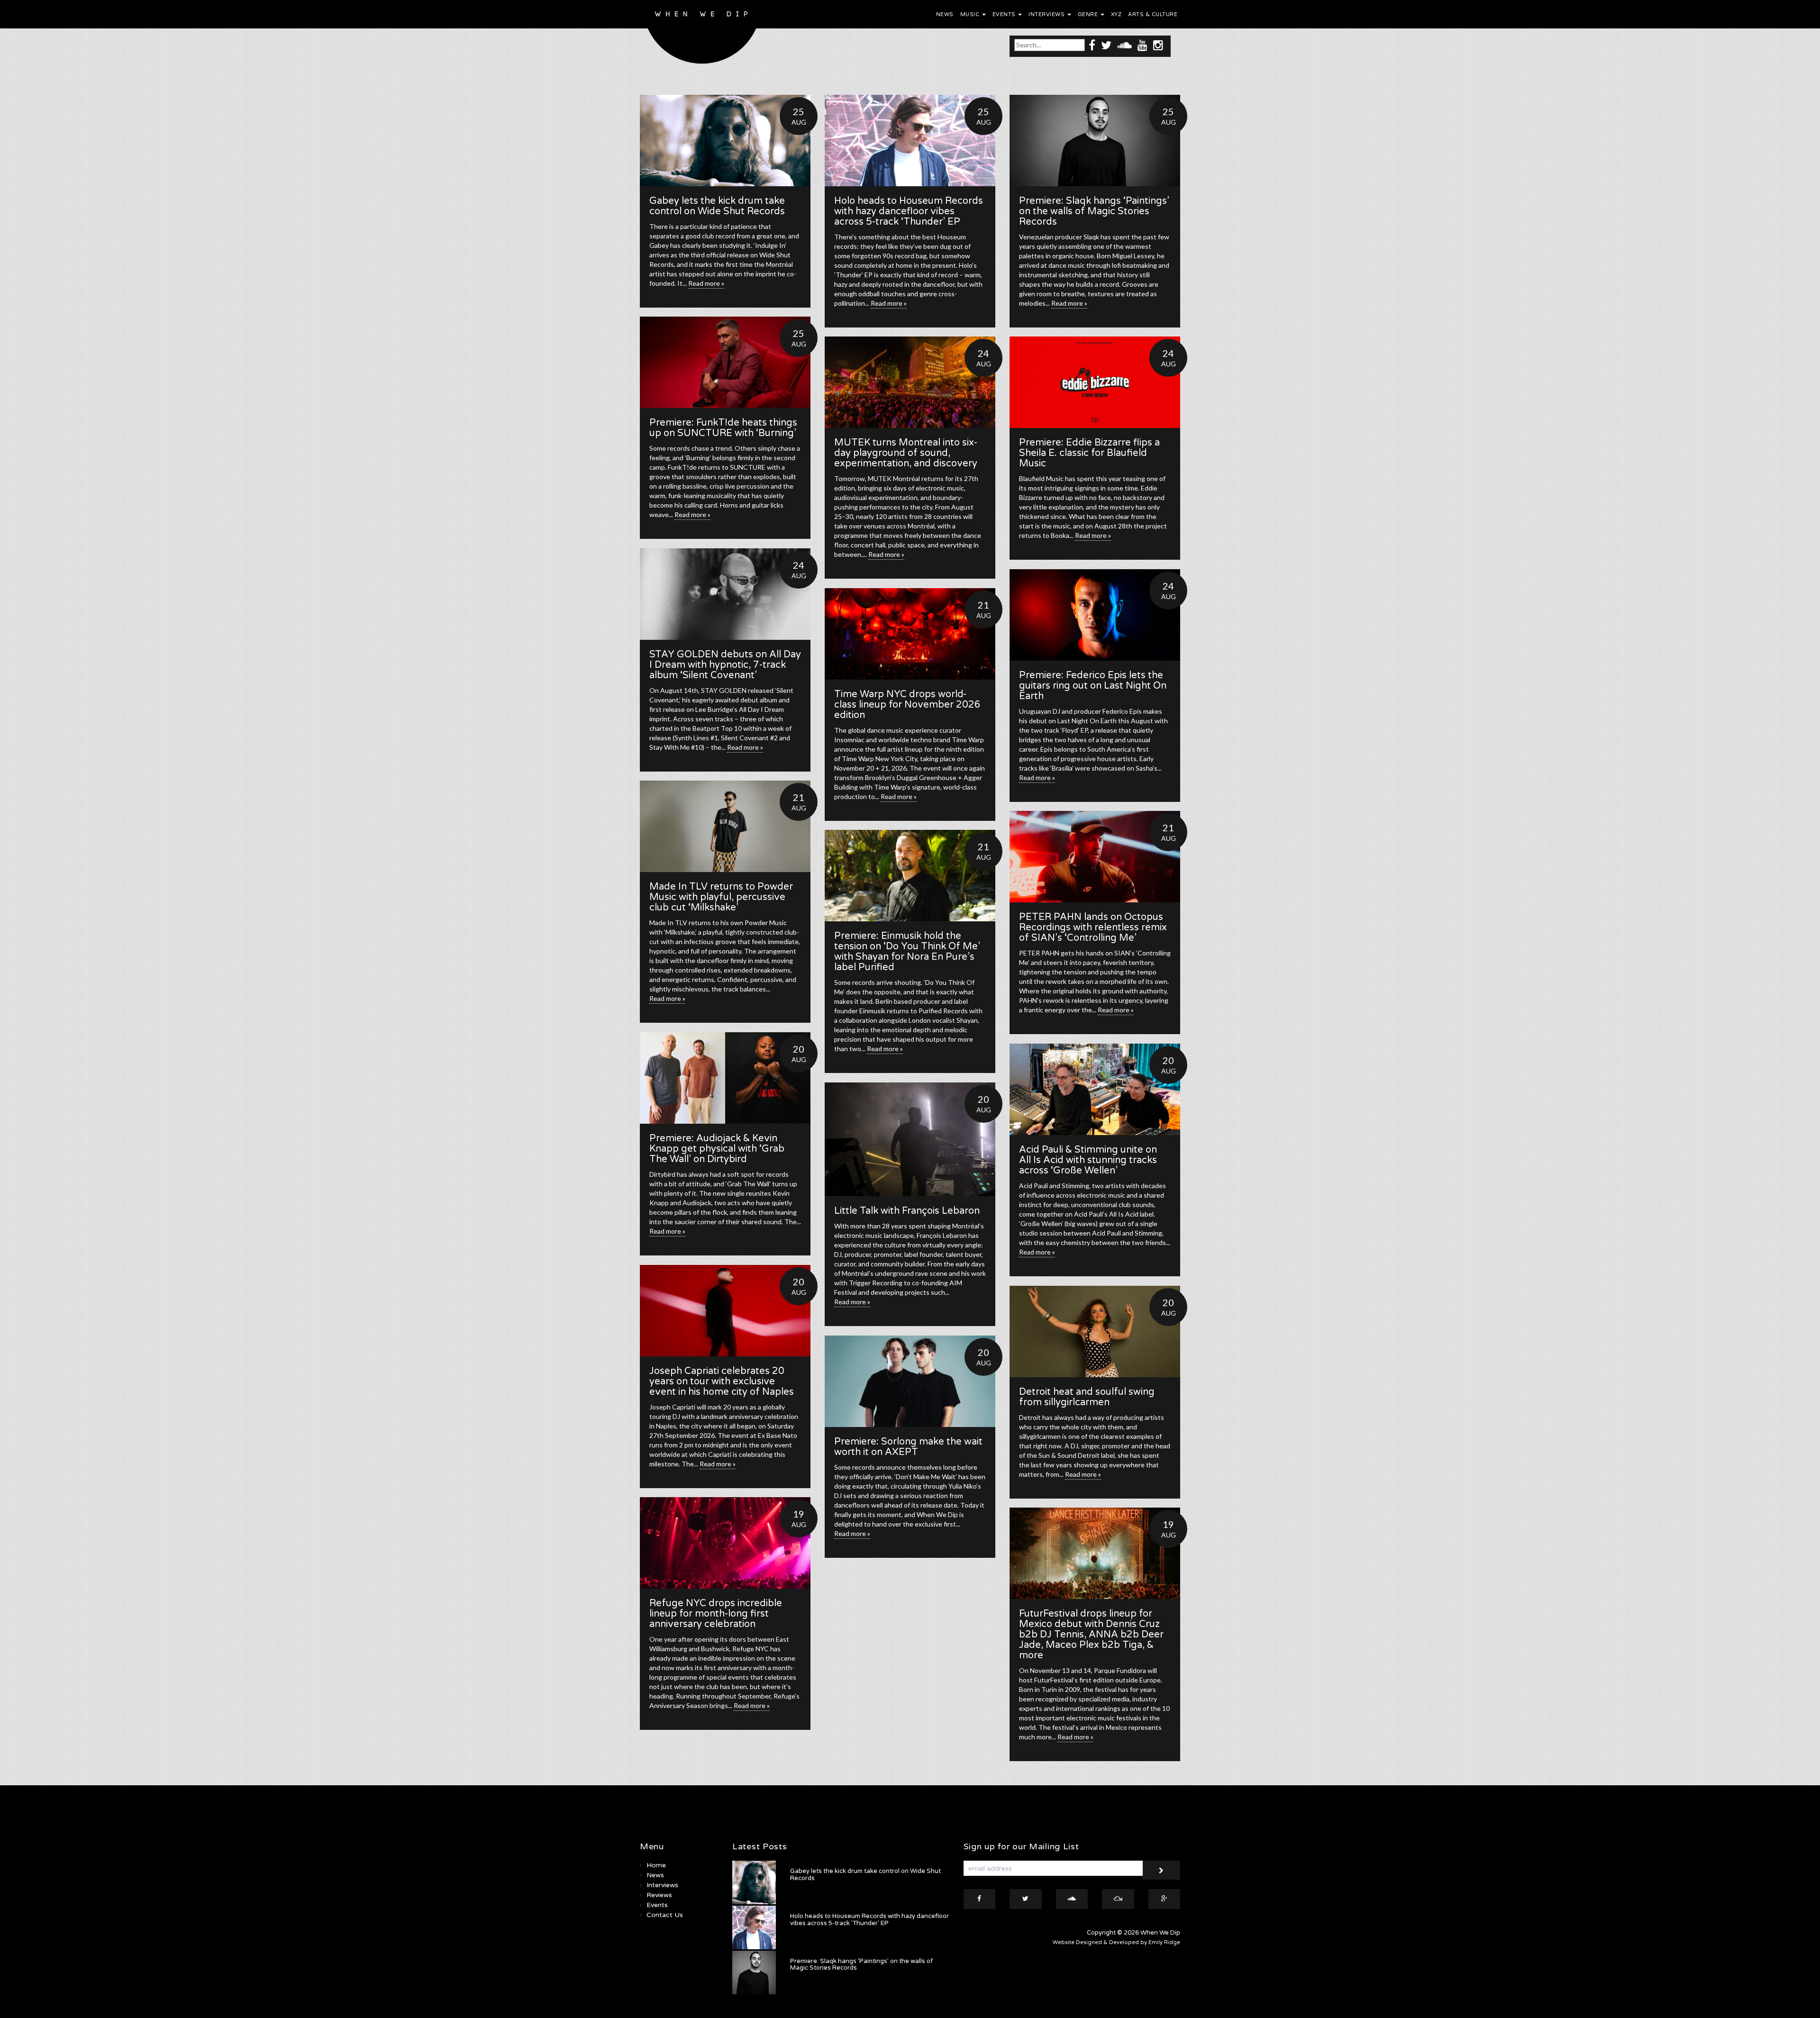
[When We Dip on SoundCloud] (1124, 45)
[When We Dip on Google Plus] (1165, 1899)
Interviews (1047, 14)
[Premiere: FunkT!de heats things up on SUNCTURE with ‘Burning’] (725, 362)
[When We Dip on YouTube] (1142, 45)
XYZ (1116, 14)
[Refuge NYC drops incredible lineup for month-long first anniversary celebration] (725, 1543)
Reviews (659, 1895)
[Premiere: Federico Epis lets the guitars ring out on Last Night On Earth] (1095, 615)
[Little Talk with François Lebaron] (910, 1139)
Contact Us (665, 1915)
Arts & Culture (1153, 14)
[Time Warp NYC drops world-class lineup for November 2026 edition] (910, 634)
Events (1005, 14)
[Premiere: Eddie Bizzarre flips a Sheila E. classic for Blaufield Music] (1095, 382)
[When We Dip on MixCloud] (1118, 1899)
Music (971, 14)
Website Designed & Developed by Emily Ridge (1116, 1942)
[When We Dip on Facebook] (1092, 45)
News (945, 14)
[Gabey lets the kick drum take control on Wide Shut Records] (725, 141)
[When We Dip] (702, 34)
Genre (1089, 14)
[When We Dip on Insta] (1158, 45)
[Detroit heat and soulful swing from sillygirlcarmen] (1095, 1332)
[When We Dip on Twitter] (1106, 45)
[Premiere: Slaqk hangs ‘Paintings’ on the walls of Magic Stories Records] (1095, 141)
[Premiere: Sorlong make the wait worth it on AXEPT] (910, 1381)
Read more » (706, 283)
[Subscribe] (1161, 1870)
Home (656, 1865)
